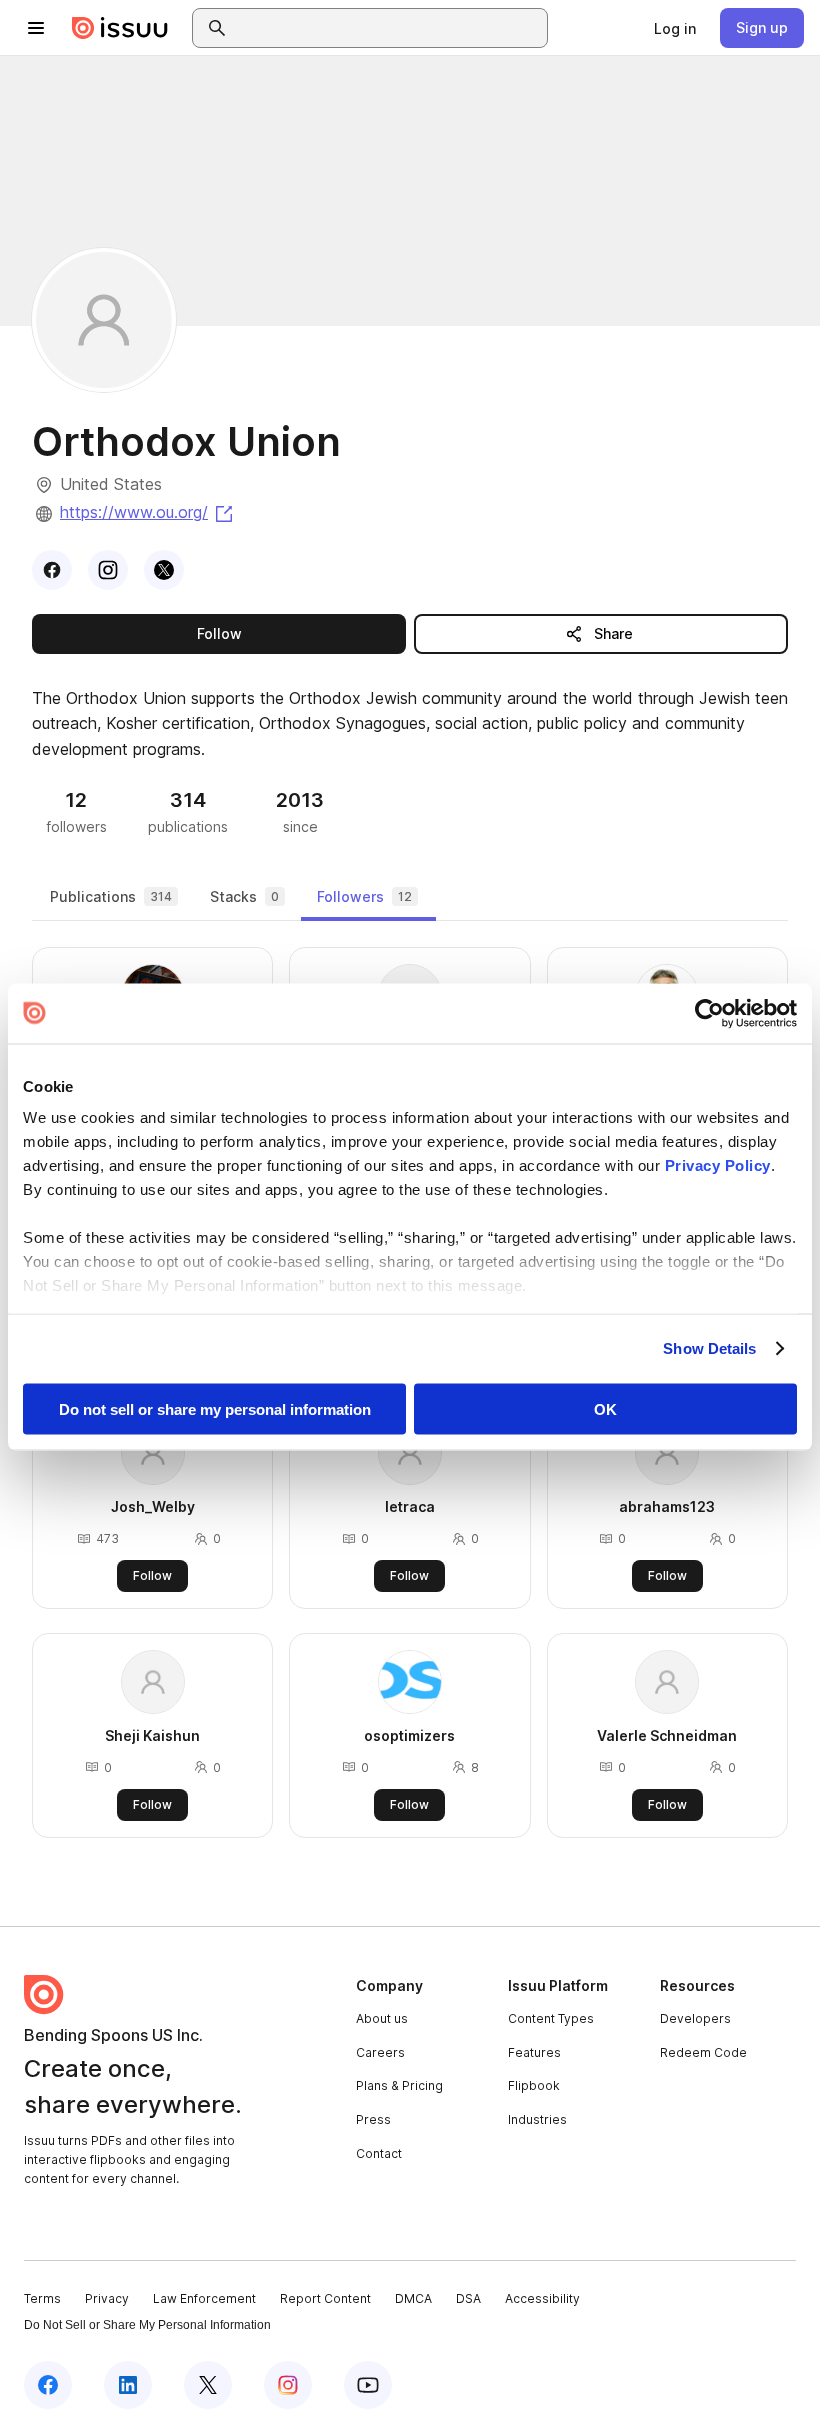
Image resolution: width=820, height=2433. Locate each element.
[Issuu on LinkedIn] (128, 2385)
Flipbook (534, 2085)
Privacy (107, 2298)
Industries (537, 2119)
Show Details (709, 1348)
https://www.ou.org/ (148, 512)
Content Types (551, 2018)
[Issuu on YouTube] (368, 2385)
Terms (42, 2298)
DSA (468, 2298)
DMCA (413, 2298)
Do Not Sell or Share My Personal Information (147, 2325)
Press (373, 2119)
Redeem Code (703, 2052)
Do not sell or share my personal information (215, 1408)
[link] (675, 28)
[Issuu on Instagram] (288, 2385)
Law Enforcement (204, 2298)
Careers (380, 2052)
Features (534, 2052)
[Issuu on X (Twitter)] (208, 2385)
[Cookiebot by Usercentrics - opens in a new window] (709, 1013)
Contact (379, 2153)
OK (605, 1408)
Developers (695, 2018)
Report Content (325, 2298)
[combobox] (388, 28)
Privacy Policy (718, 1165)
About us (382, 2018)
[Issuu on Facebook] (48, 2385)
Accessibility (542, 2298)
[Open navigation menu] (36, 28)
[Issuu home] (120, 28)
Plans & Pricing (399, 2085)
